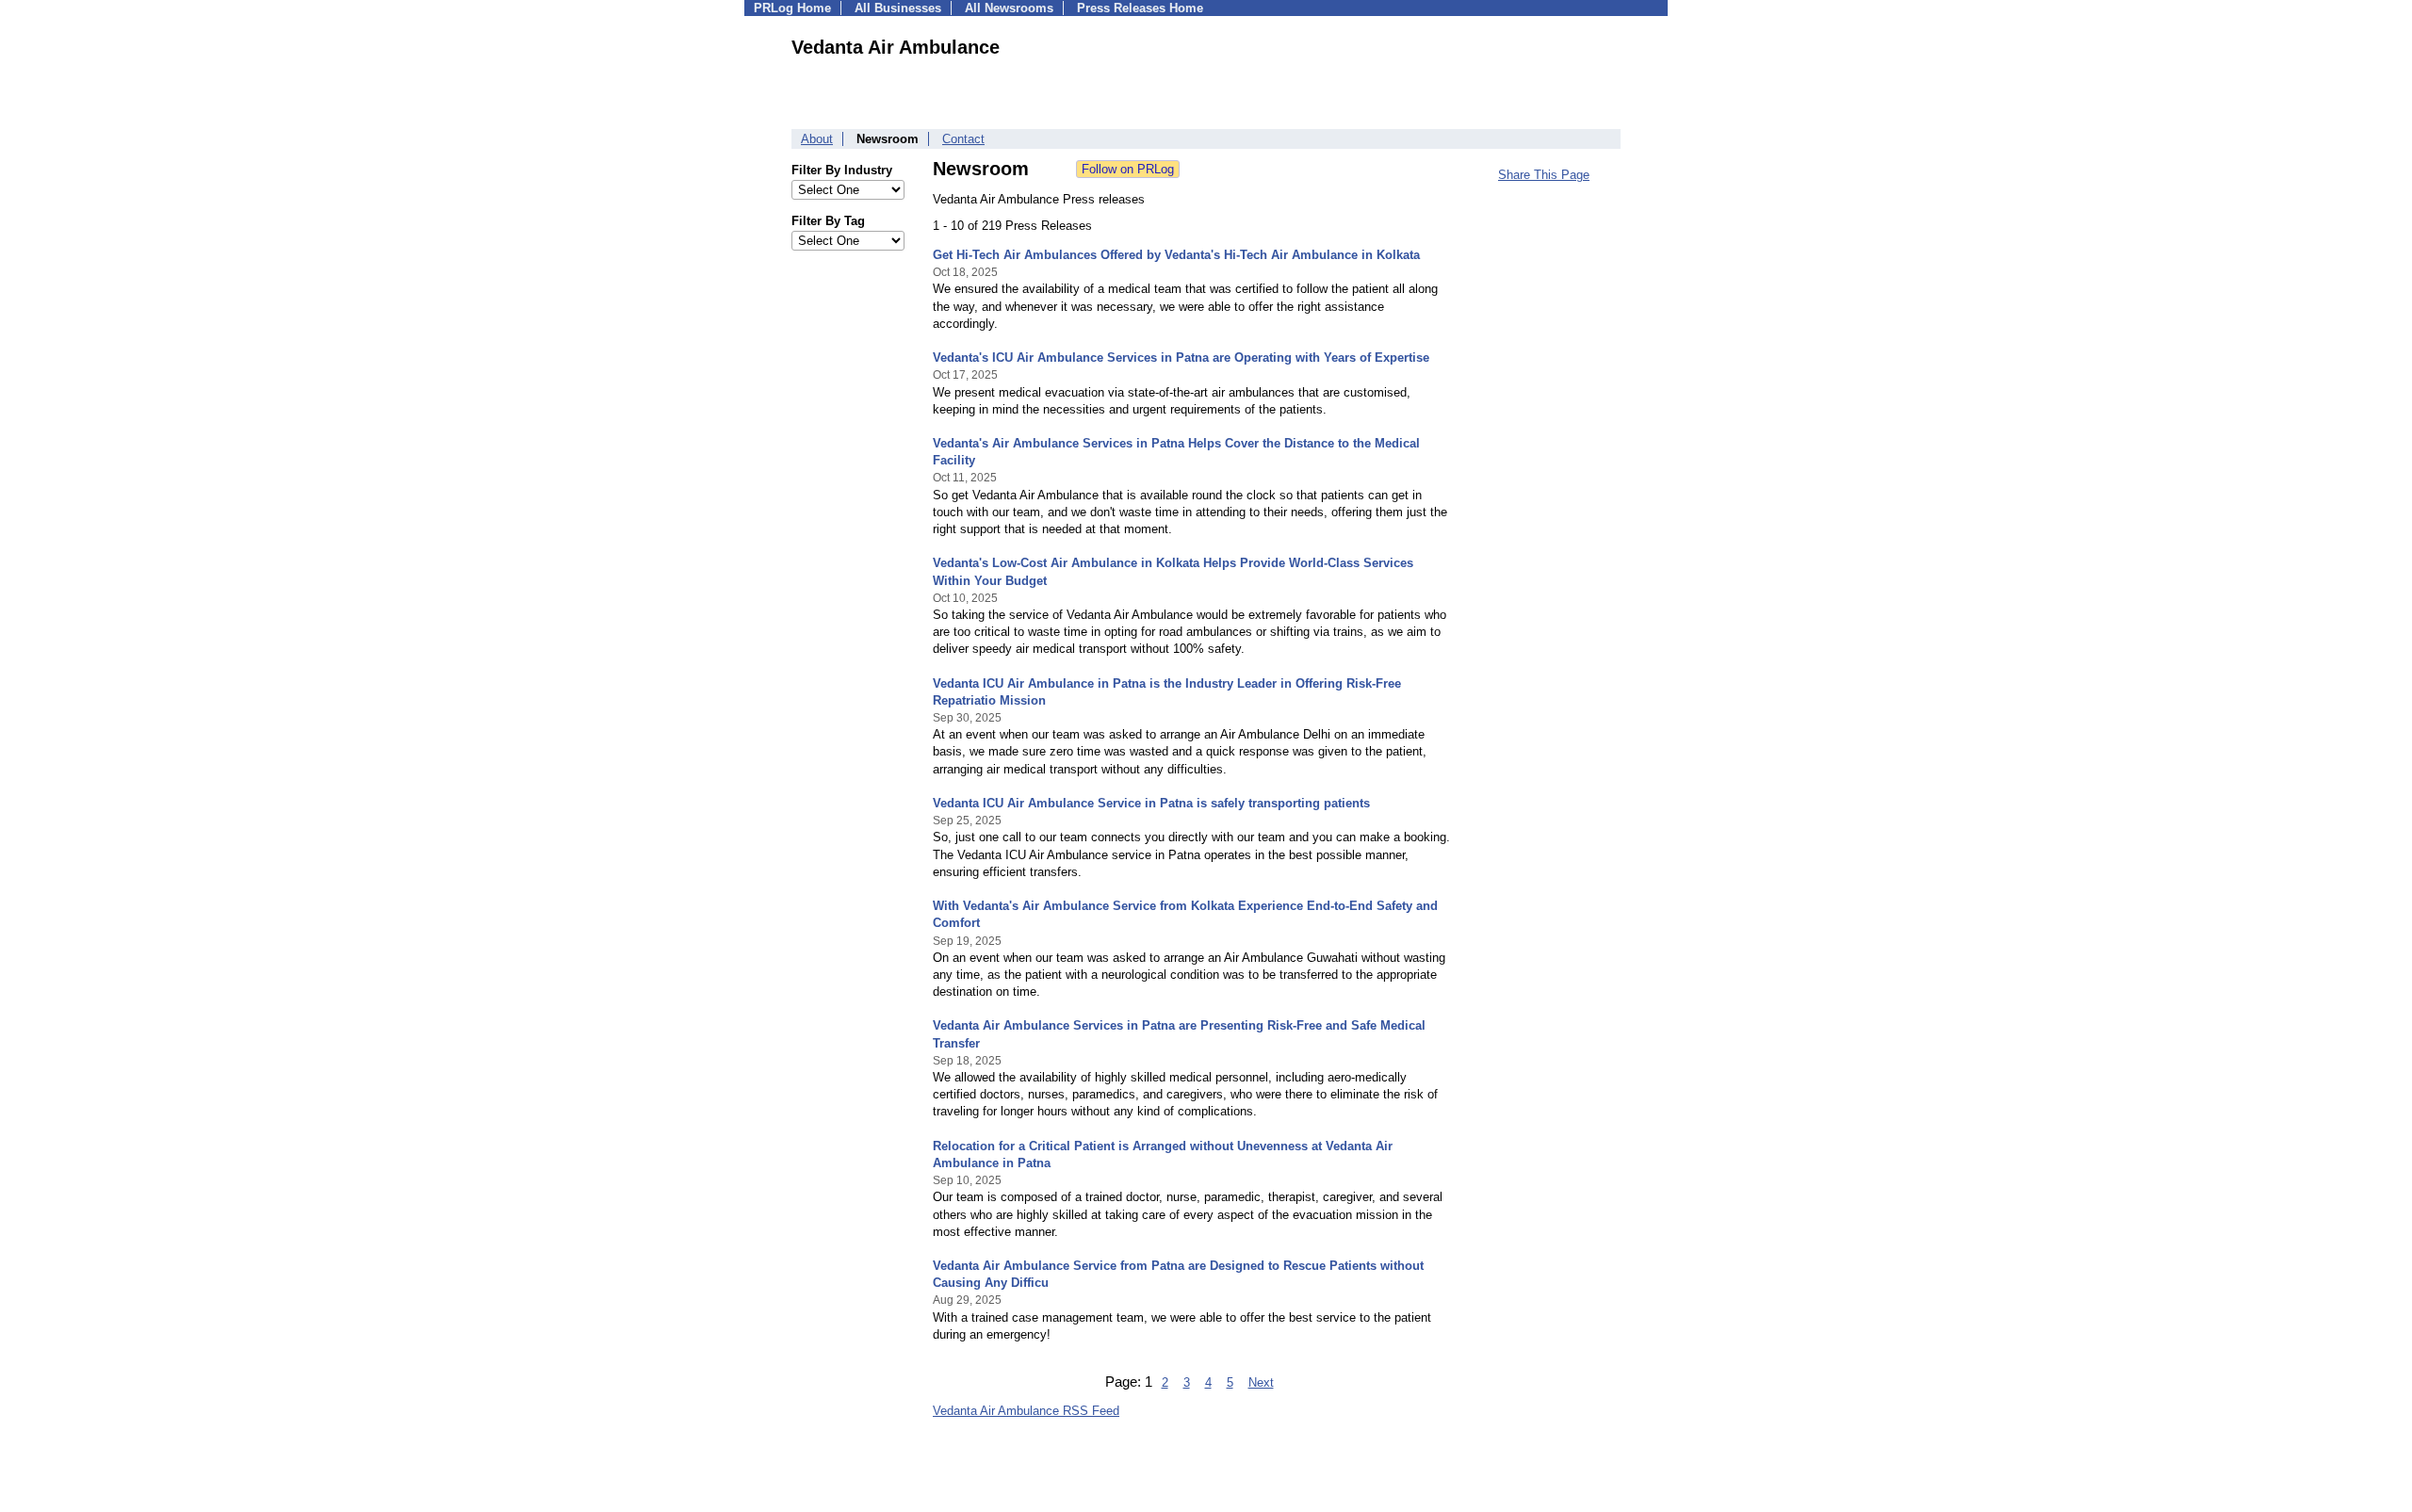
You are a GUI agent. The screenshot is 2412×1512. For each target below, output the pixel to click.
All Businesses (898, 8)
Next (1261, 1382)
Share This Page (1544, 175)
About (817, 139)
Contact (963, 139)
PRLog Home (792, 8)
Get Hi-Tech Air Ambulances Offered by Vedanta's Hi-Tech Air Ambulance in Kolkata (1176, 255)
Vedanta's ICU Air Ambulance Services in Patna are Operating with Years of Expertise (1181, 358)
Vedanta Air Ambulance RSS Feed (1026, 1411)
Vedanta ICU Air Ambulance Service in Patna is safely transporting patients (1151, 803)
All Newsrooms (1009, 8)
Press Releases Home (1140, 8)
